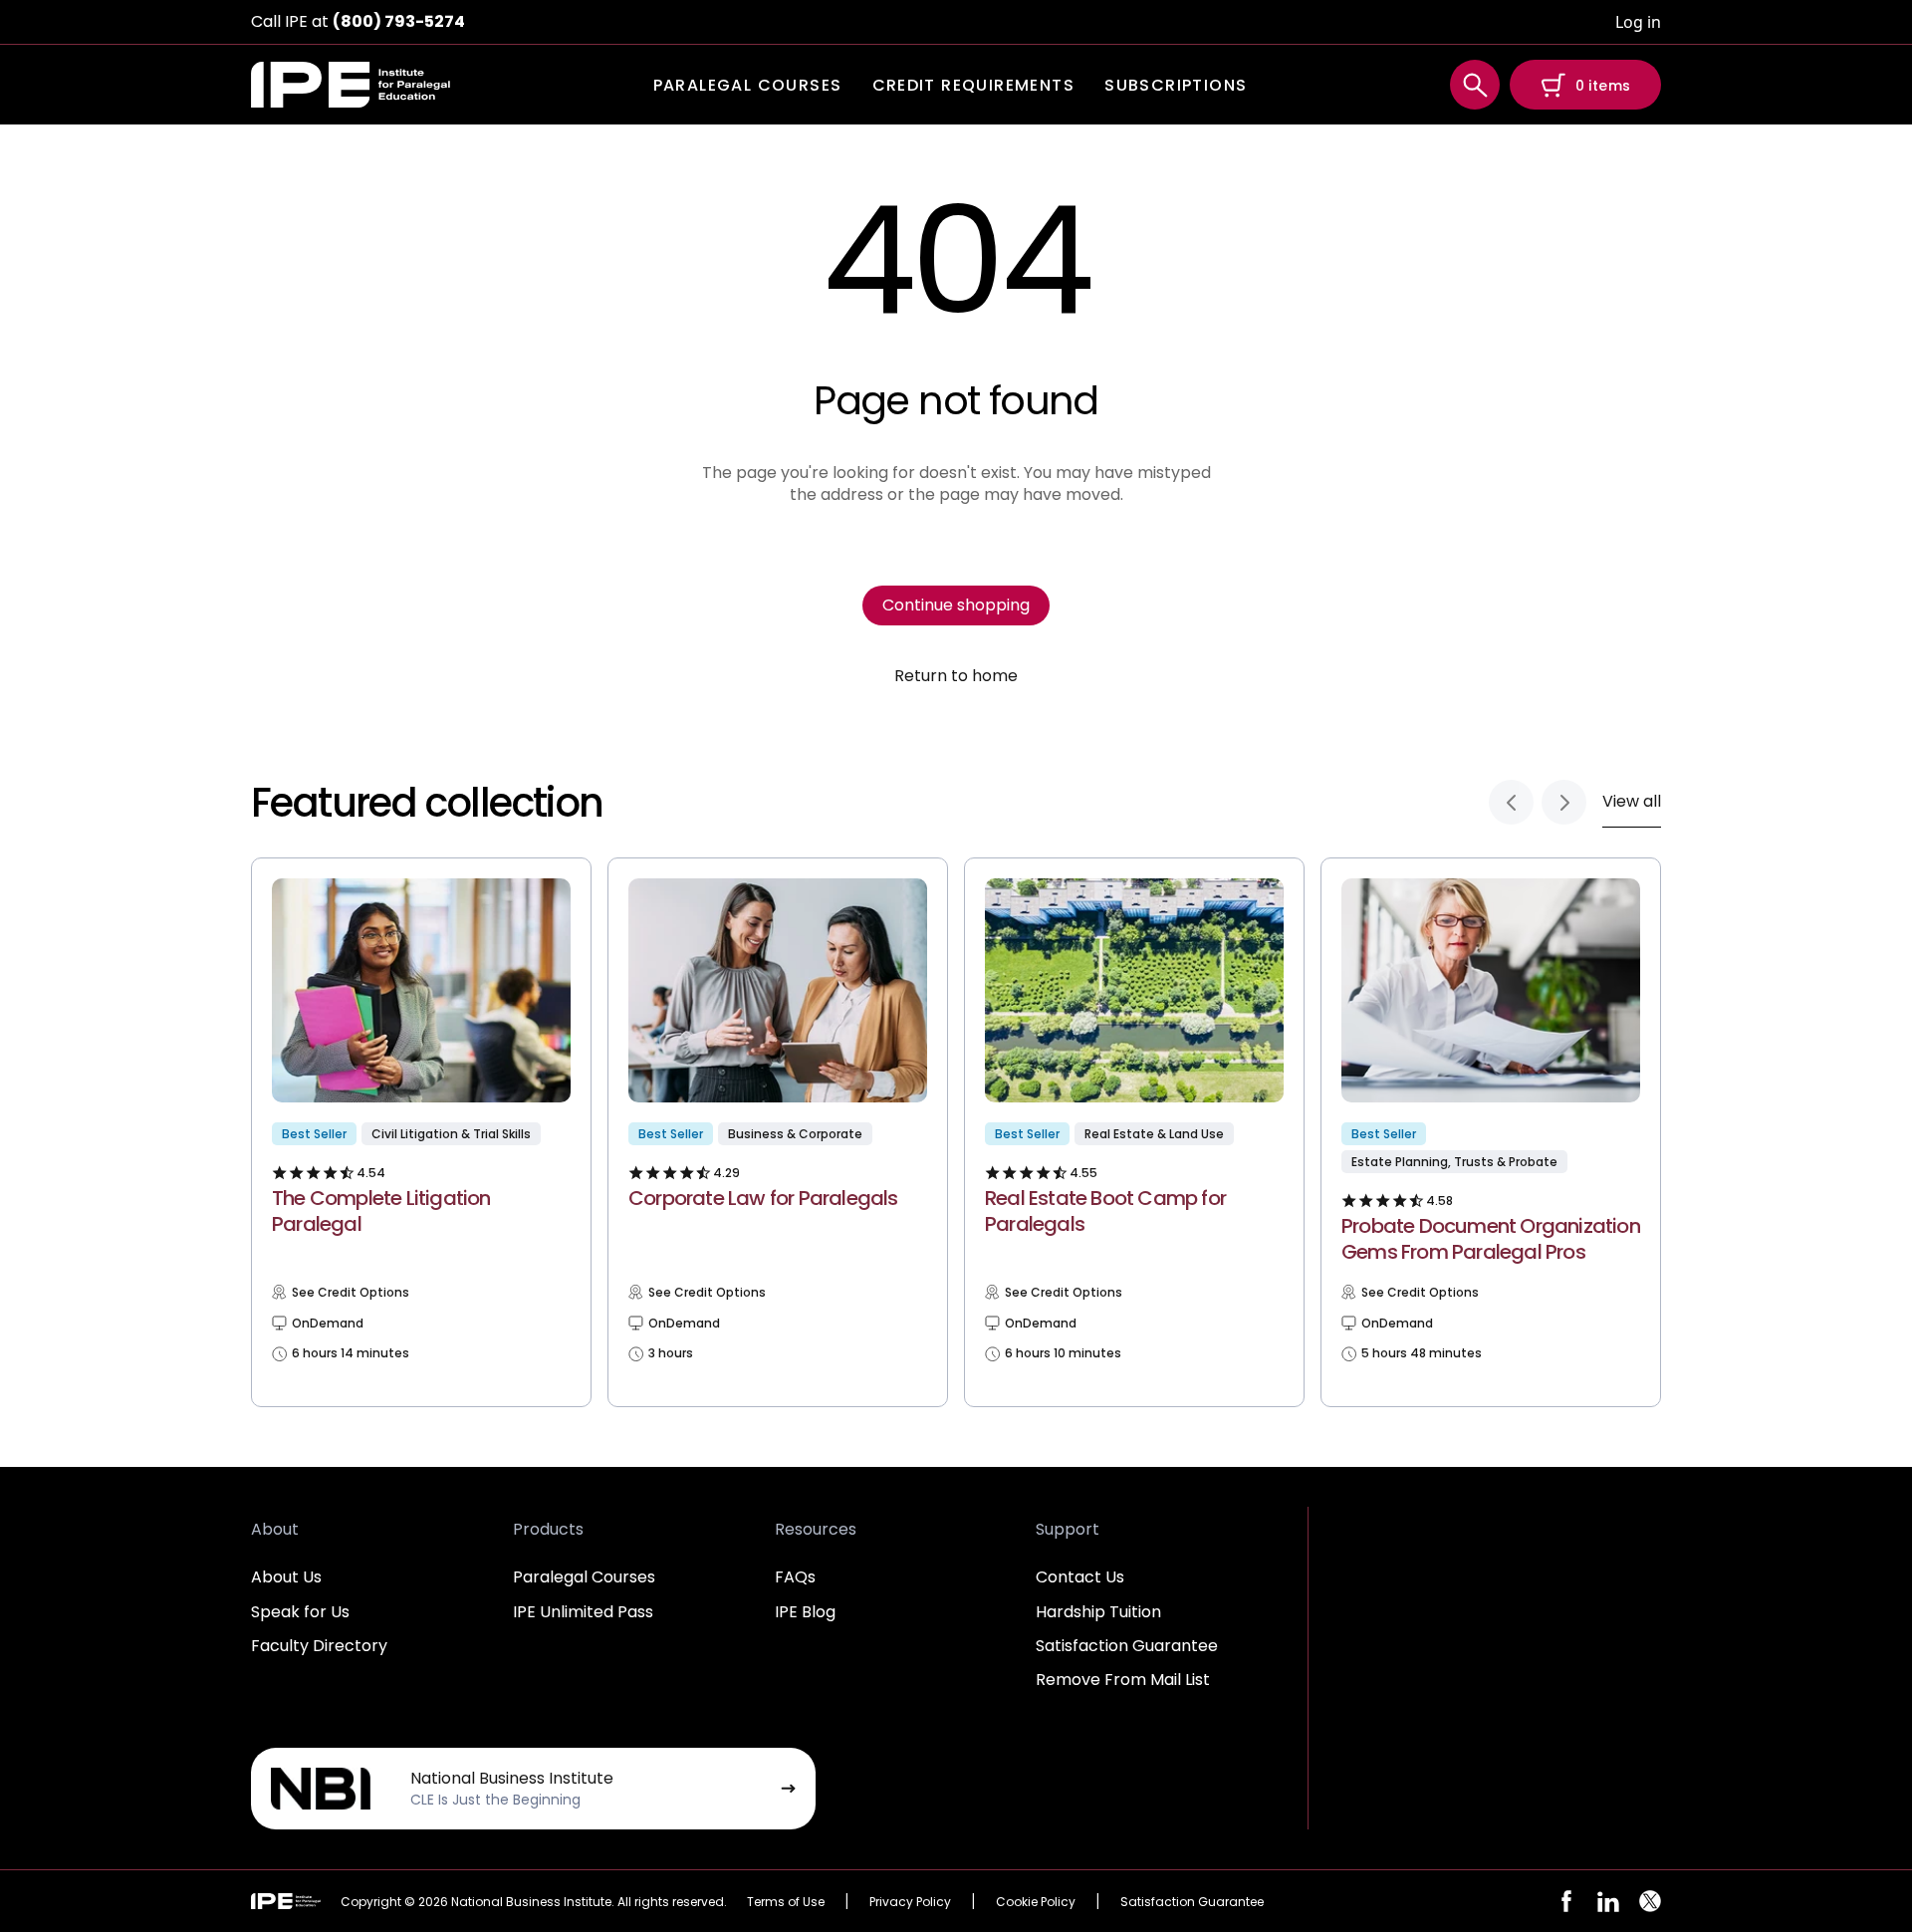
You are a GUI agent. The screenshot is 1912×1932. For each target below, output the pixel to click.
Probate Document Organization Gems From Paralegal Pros (1491, 1239)
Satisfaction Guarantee (1127, 1646)
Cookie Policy (1036, 1902)
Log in (1638, 22)
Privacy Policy (910, 1902)
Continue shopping (956, 605)
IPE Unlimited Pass (583, 1612)
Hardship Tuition (1098, 1612)
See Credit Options (351, 1293)
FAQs (795, 1577)
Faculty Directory (319, 1646)
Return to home (956, 676)
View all (1632, 801)
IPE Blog (805, 1612)
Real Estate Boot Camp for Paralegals (1105, 1211)
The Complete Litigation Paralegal (381, 1211)
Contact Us (1080, 1577)
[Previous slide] (1511, 802)
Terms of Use (786, 1902)
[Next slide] (1564, 802)
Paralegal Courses (584, 1577)
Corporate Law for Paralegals (763, 1198)
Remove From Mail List (1123, 1680)
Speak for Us (300, 1612)
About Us (286, 1577)
